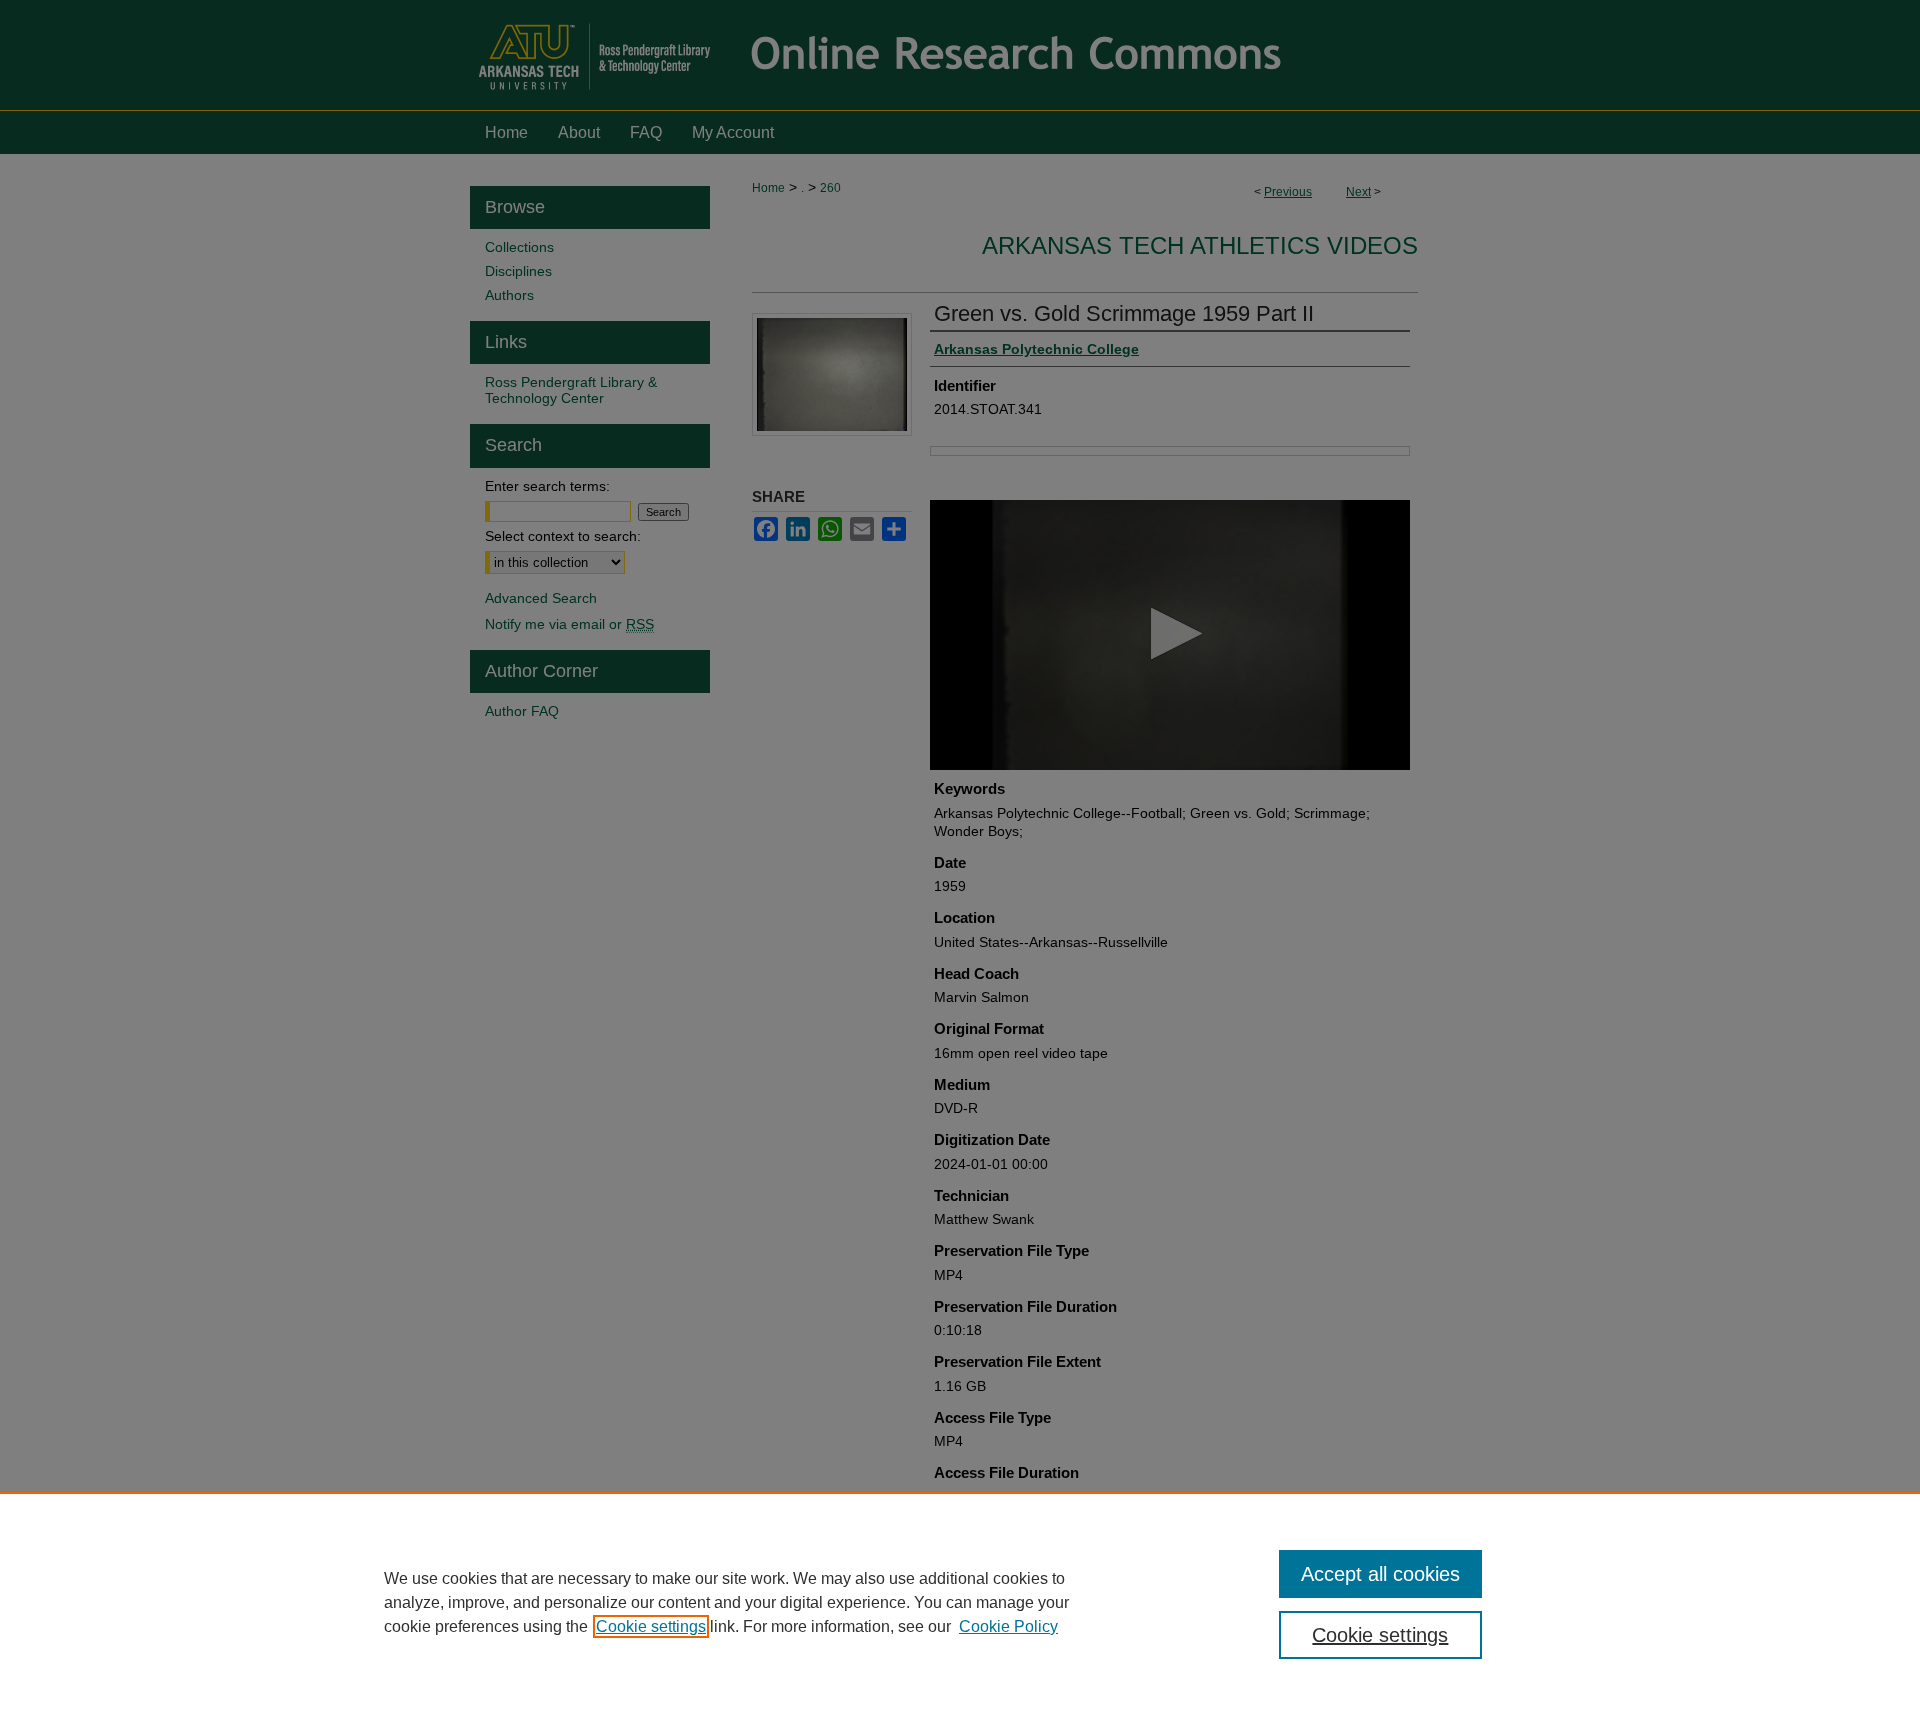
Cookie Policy (1008, 1626)
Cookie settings (651, 1626)
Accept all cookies (1380, 1574)
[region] (960, 1602)
